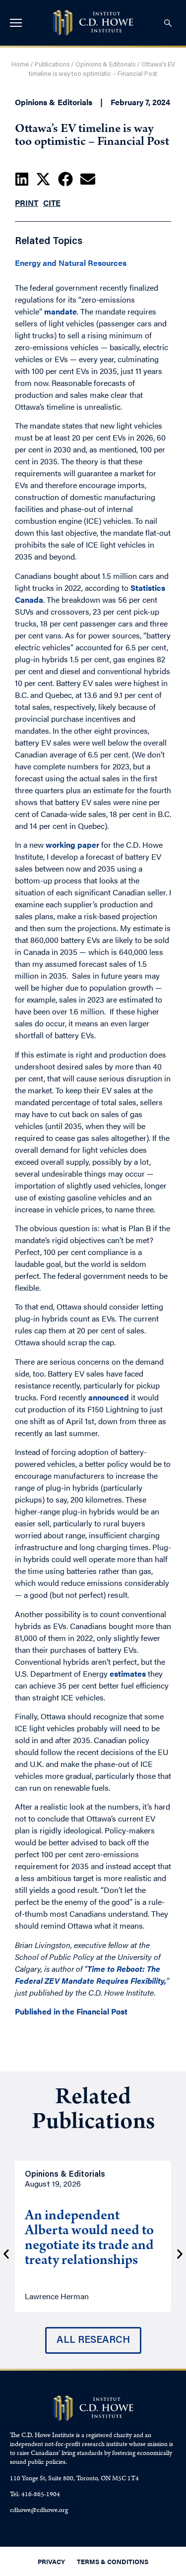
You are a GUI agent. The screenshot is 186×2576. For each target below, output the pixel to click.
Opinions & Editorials (105, 65)
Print (27, 203)
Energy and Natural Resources (71, 263)
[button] (22, 179)
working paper (72, 845)
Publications (52, 65)
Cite (52, 203)
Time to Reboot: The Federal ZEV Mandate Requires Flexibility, (91, 1975)
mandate (61, 311)
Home (20, 65)
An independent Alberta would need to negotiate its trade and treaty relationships (89, 2239)
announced (109, 1397)
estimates (128, 1673)
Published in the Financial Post (71, 2011)
